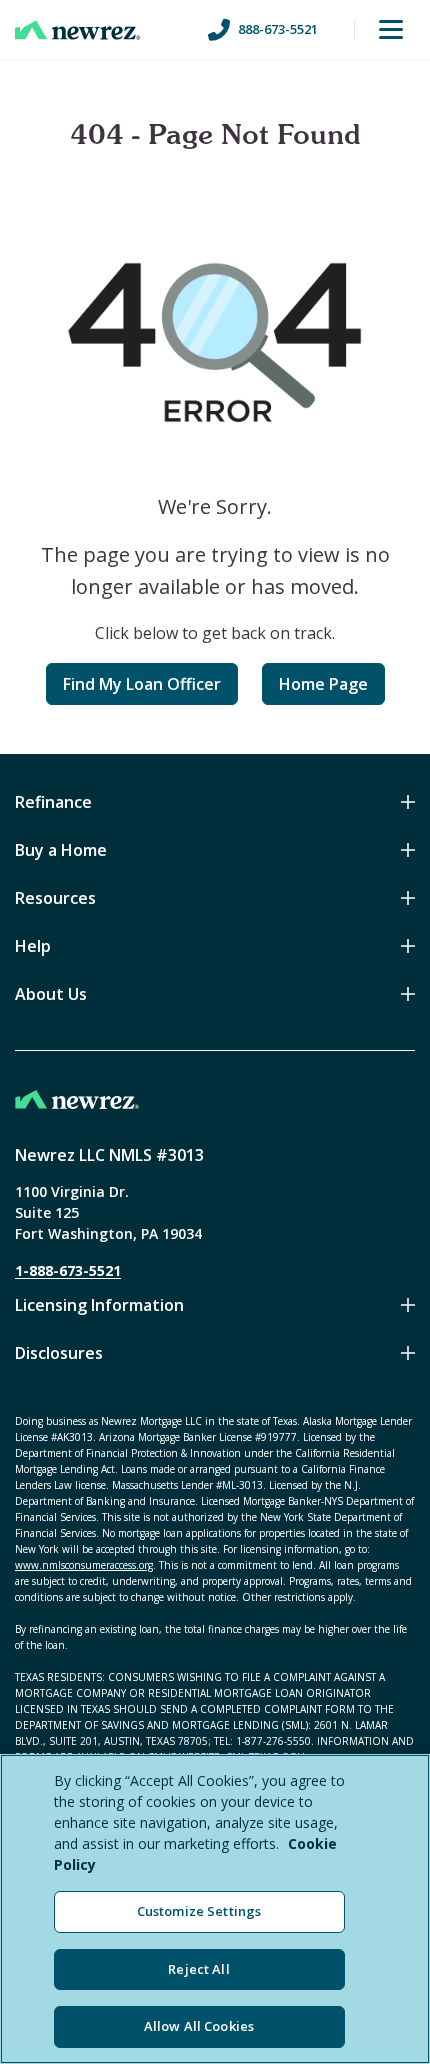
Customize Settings (199, 1911)
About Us (51, 994)
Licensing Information (99, 1305)
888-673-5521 (278, 29)
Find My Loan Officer (142, 684)
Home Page (323, 684)
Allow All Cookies (199, 2026)
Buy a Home (61, 850)
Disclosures (59, 1353)
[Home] (77, 30)
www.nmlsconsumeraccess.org (84, 1565)
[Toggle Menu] (391, 30)
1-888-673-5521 (68, 1270)
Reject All (198, 1969)
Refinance (53, 802)
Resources (55, 898)
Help (33, 946)
